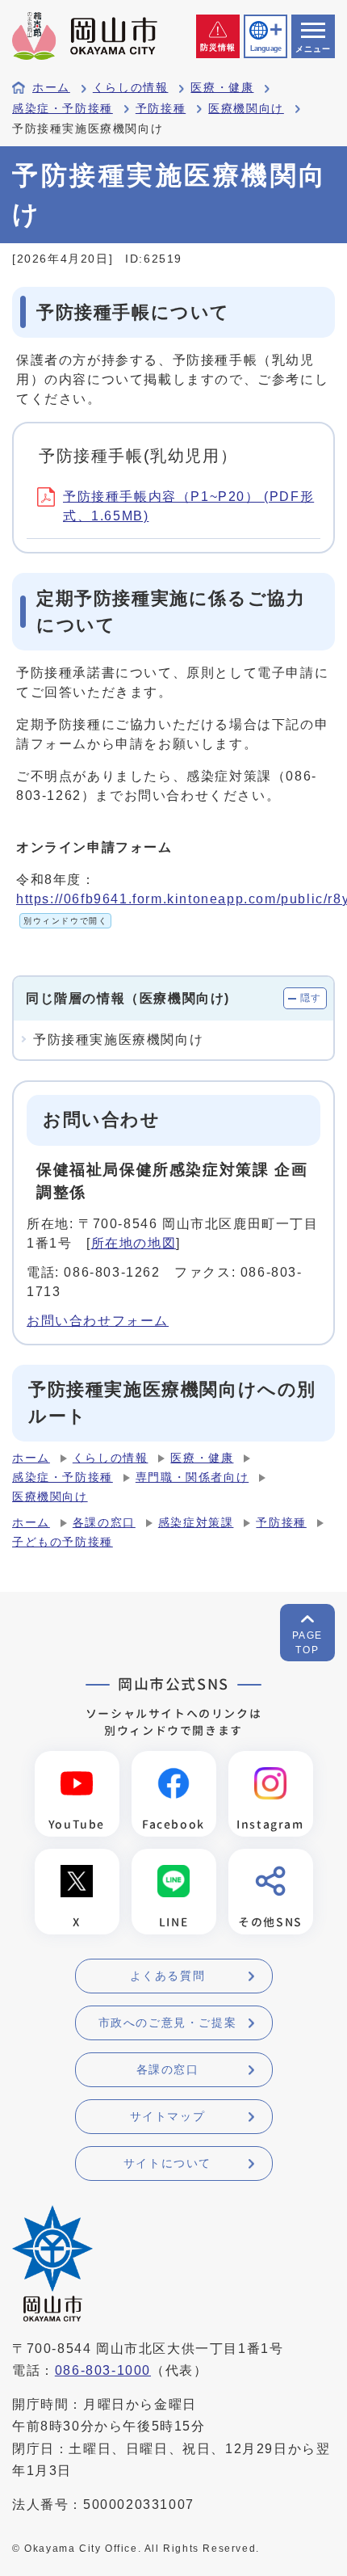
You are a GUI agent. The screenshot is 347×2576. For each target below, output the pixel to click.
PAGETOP (307, 1643)
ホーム (51, 88)
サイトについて (167, 2163)
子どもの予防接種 (63, 1542)
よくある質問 (168, 1976)
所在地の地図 (134, 1243)
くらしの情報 (131, 88)
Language (265, 48)
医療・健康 (222, 88)
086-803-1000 (103, 2370)
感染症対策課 (196, 1523)
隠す (311, 998)
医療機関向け (246, 109)
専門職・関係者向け (192, 1477)
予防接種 (161, 109)
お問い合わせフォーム (98, 1321)
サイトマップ (168, 2116)
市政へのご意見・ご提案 (168, 2022)
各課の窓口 (104, 1523)
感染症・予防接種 (63, 109)
